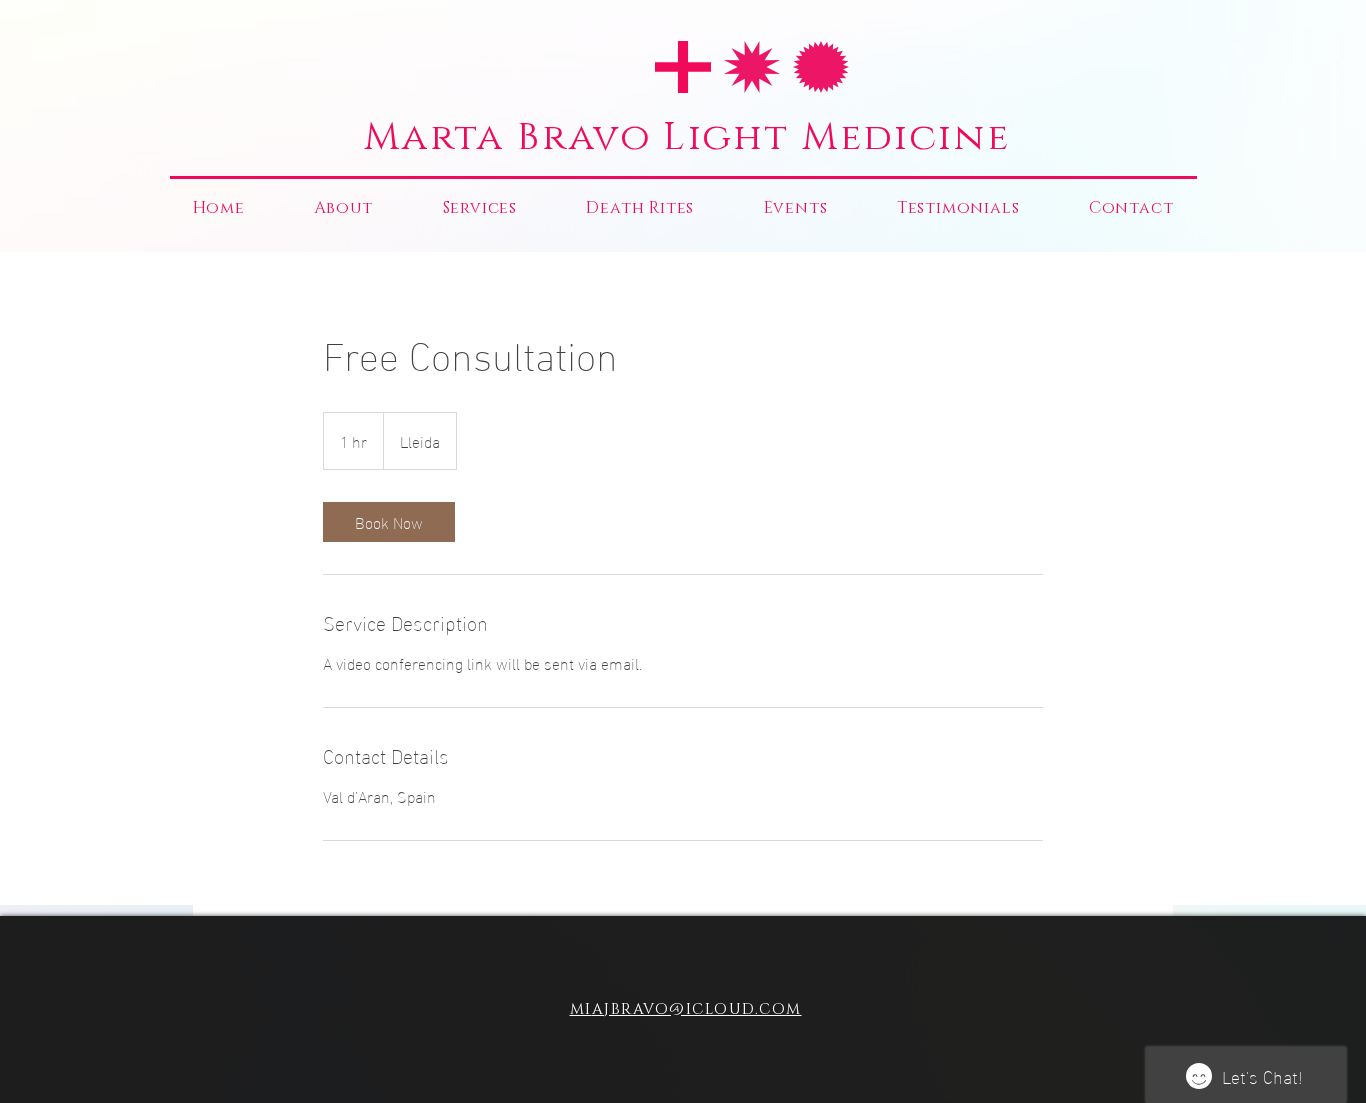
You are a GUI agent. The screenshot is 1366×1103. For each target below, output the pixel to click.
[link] (389, 522)
